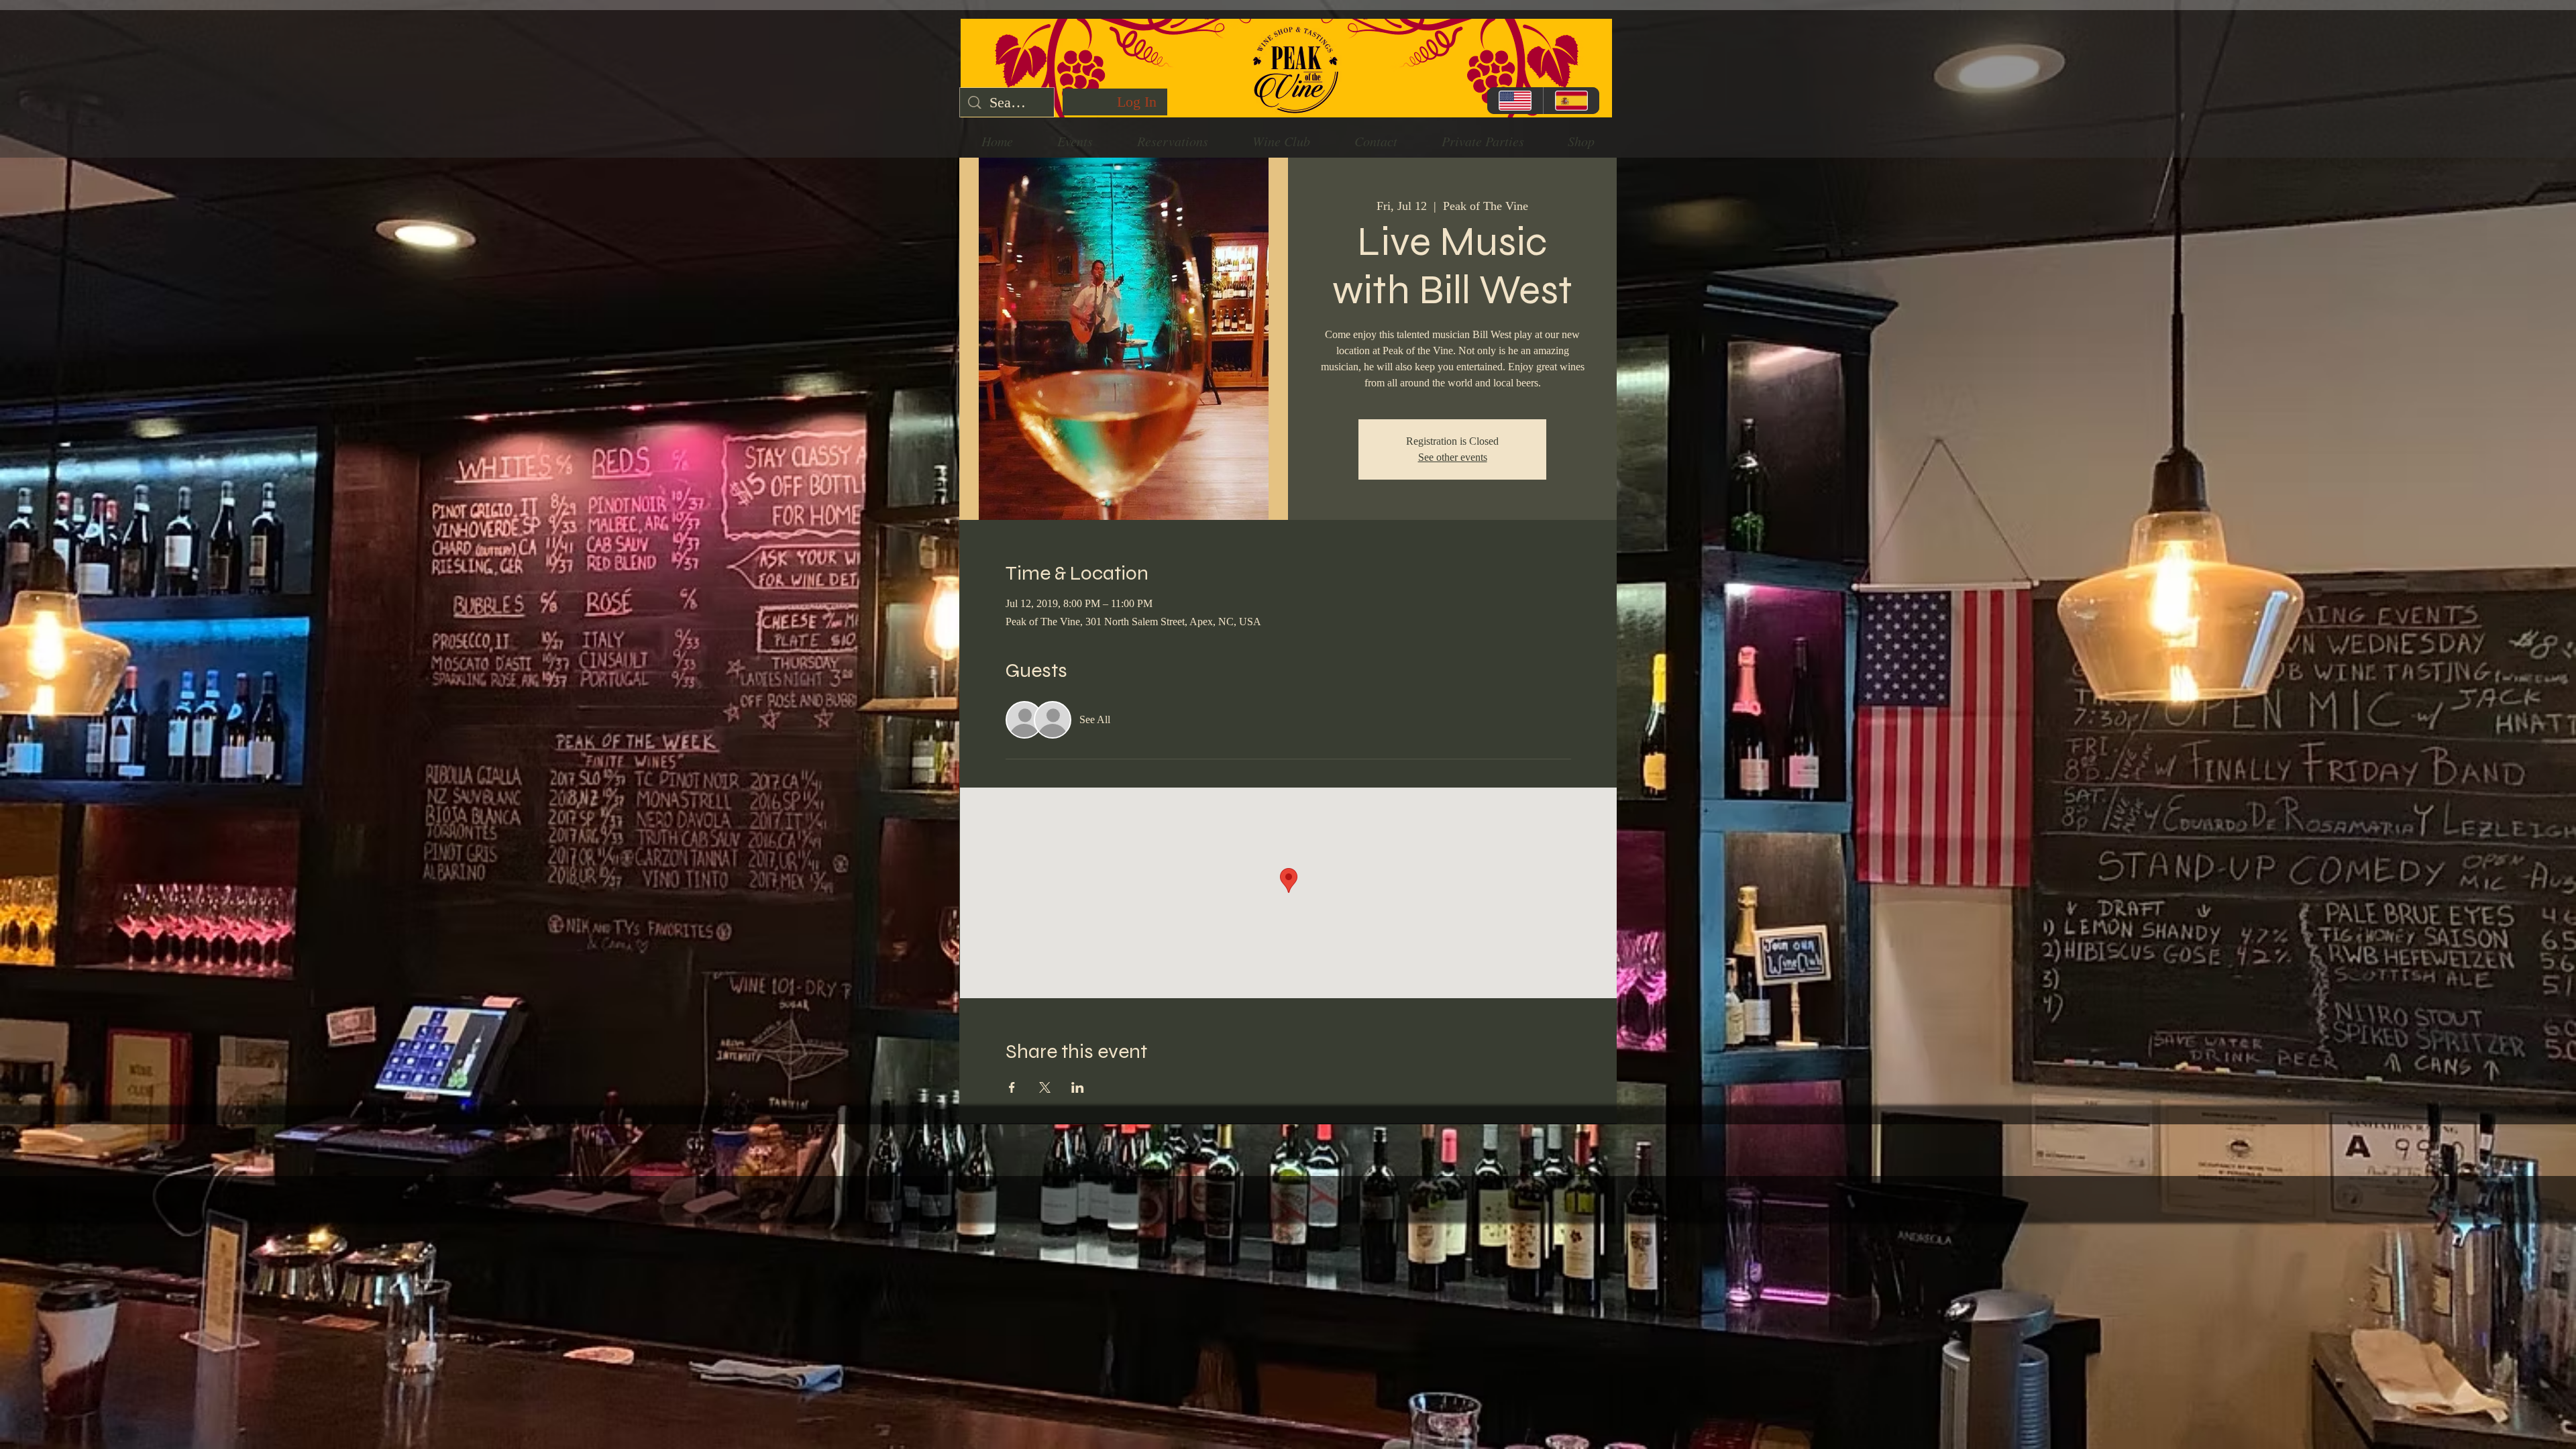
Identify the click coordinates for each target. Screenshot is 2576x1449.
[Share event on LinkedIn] (1078, 1087)
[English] (1515, 101)
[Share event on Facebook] (1012, 1087)
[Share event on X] (1045, 1087)
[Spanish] (1571, 101)
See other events (1453, 457)
